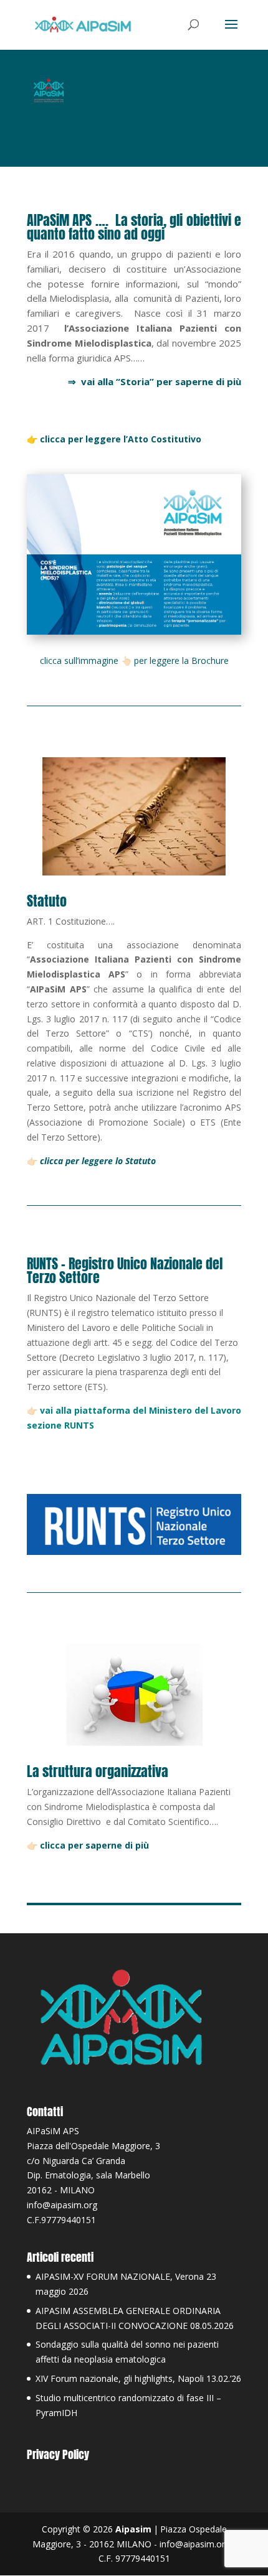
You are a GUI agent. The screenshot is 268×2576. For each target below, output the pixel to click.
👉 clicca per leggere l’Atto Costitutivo (114, 439)
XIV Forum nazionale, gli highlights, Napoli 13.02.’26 (138, 2378)
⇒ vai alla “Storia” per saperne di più (155, 381)
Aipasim (133, 2529)
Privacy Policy (58, 2454)
